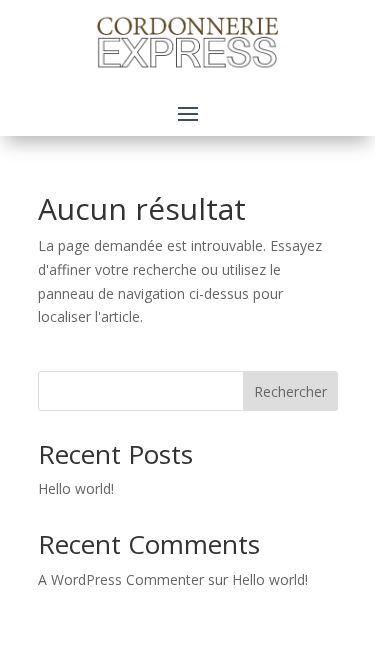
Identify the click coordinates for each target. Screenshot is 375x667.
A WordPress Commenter (121, 579)
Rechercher (290, 391)
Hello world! (76, 488)
